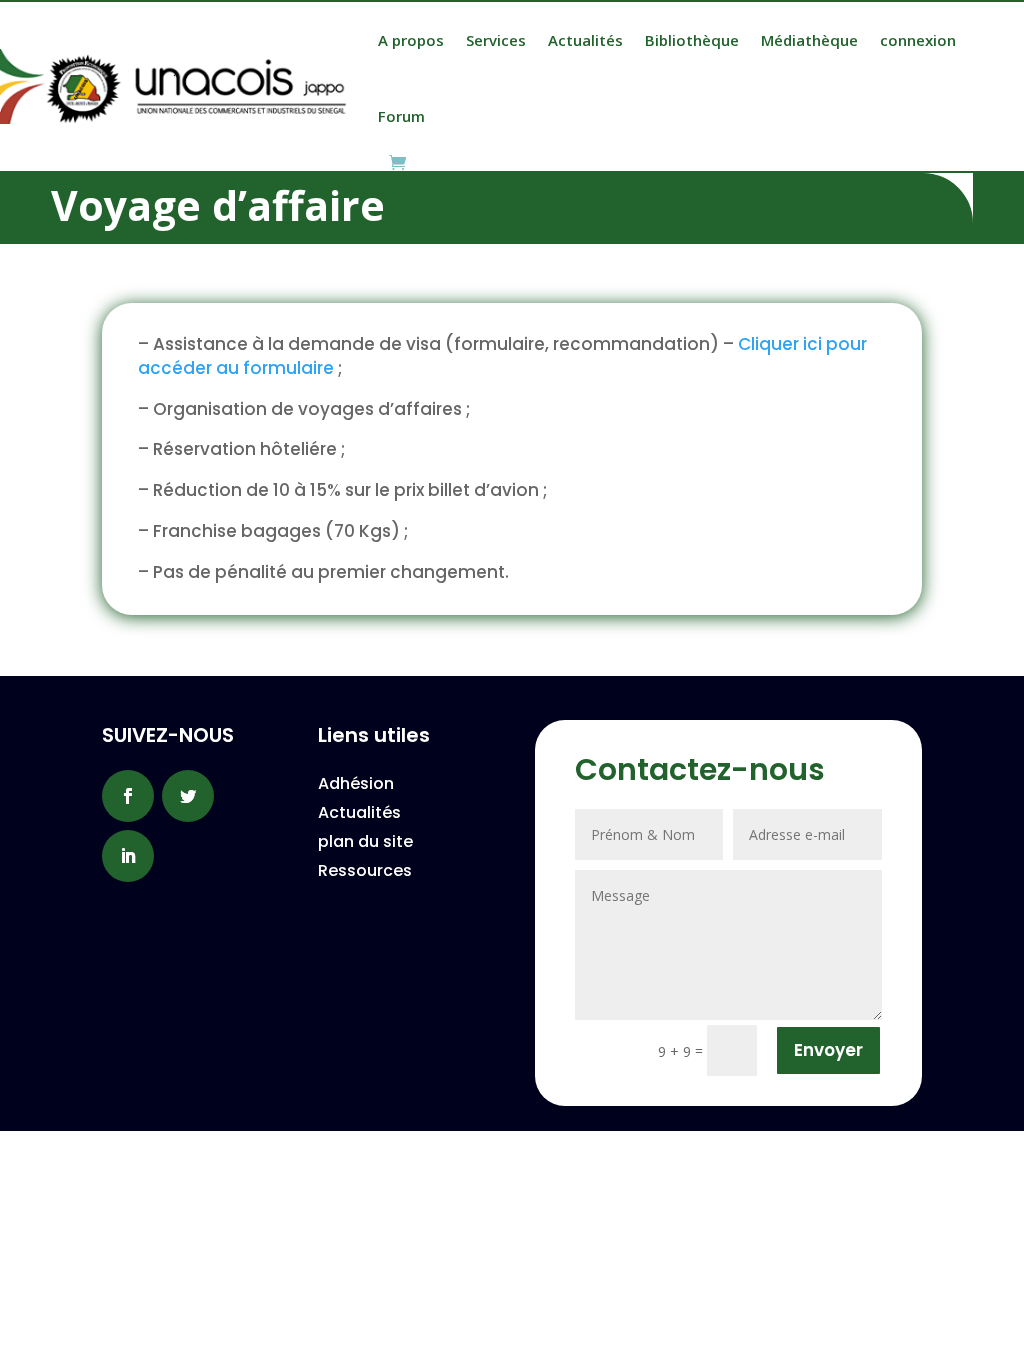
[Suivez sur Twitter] (188, 796)
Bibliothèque (692, 40)
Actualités (585, 40)
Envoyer (828, 1050)
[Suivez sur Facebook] (128, 796)
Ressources (365, 870)
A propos (411, 40)
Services (496, 40)
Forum (401, 116)
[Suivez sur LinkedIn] (128, 856)
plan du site (365, 841)
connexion (918, 40)
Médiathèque (809, 40)
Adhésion (356, 783)
